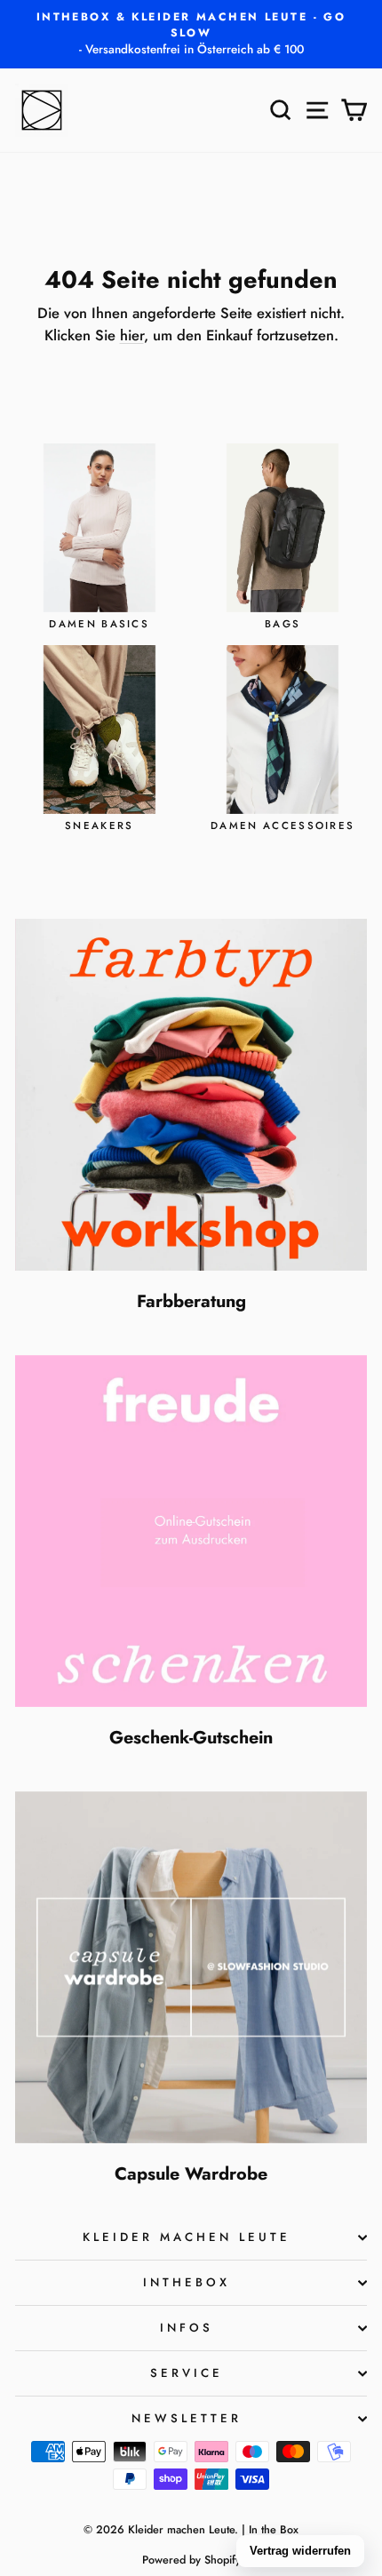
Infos (187, 2328)
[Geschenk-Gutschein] (191, 1531)
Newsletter (187, 2418)
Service (187, 2373)
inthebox (187, 2282)
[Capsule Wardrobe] (191, 1967)
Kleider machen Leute (187, 2237)
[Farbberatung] (191, 1095)
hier (132, 335)
